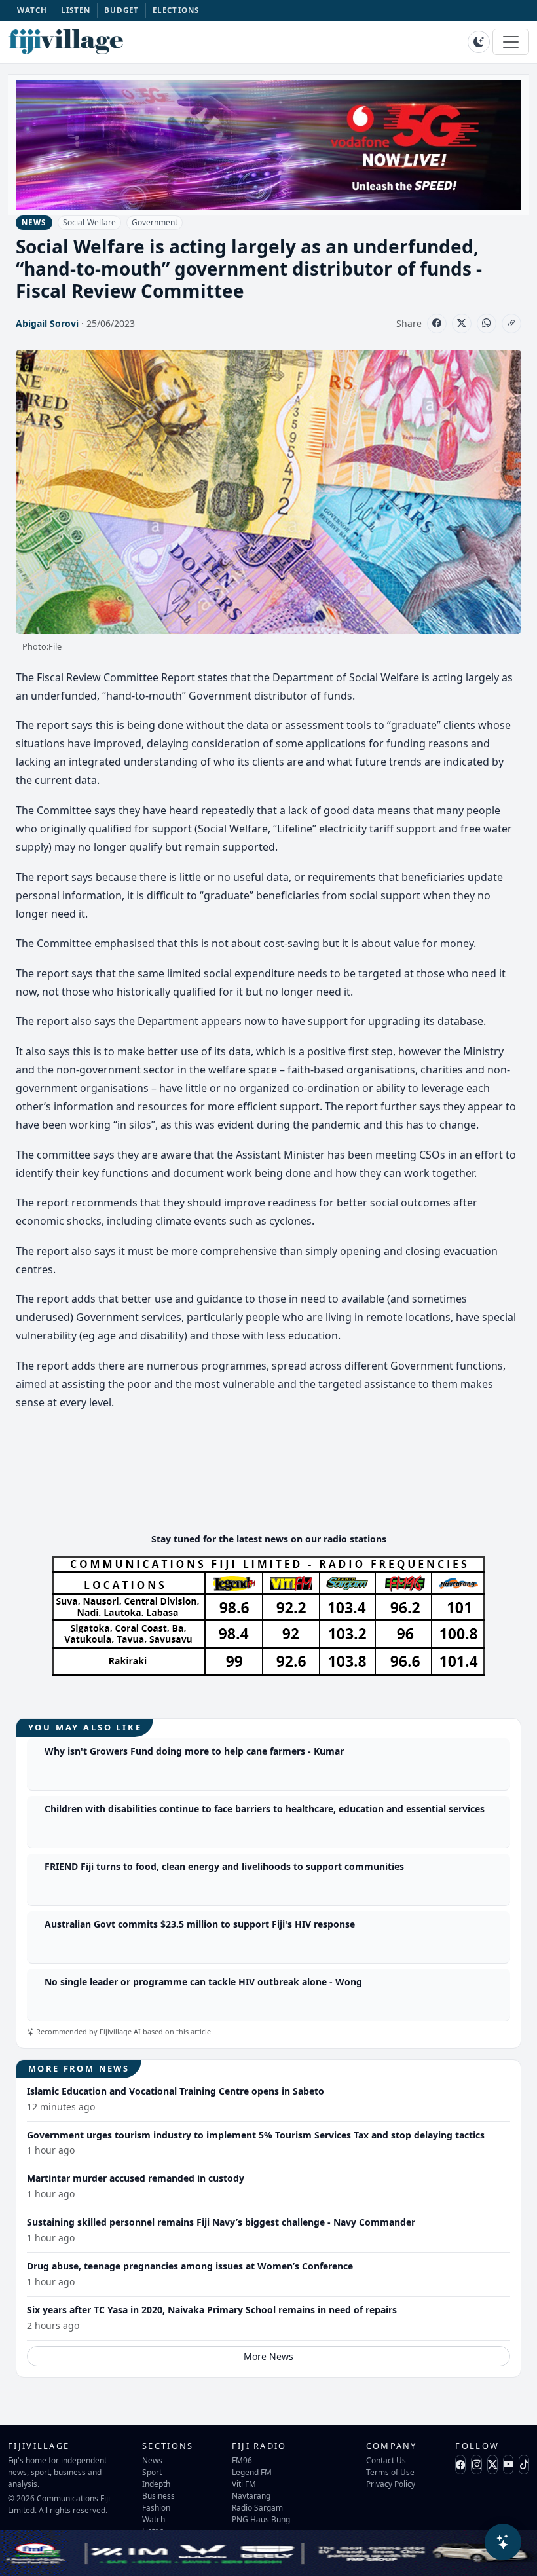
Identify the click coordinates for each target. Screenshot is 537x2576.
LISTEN (76, 10)
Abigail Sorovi (47, 323)
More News (268, 2356)
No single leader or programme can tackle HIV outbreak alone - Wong (203, 1982)
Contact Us (386, 2460)
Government (155, 222)
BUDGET (122, 10)
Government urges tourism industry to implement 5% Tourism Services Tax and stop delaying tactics (256, 2135)
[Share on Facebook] (437, 324)
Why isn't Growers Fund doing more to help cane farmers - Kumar (194, 1751)
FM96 (242, 2460)
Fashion (156, 2507)
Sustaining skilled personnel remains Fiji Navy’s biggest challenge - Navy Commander (221, 2222)
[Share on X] (462, 324)
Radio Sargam (257, 2507)
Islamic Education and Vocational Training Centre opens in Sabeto (176, 2091)
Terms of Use (390, 2472)
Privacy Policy (391, 2484)
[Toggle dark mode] (479, 42)
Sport (152, 2472)
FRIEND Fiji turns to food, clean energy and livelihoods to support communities (224, 1866)
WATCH (32, 10)
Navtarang (251, 2495)
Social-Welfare (89, 222)
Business (158, 2495)
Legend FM (252, 2472)
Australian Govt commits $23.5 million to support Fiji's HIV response (200, 1924)
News (152, 2460)
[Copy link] (511, 324)
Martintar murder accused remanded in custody (136, 2178)
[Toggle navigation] (511, 42)
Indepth (156, 2484)
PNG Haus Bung (261, 2519)
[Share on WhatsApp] (487, 324)
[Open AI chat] (503, 2542)
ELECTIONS (176, 10)
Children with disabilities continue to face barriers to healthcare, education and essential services (265, 1809)
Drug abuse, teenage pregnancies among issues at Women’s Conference (190, 2266)
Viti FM (244, 2484)
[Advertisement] (268, 1483)
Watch (154, 2519)
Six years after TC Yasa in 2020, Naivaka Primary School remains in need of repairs (212, 2310)
